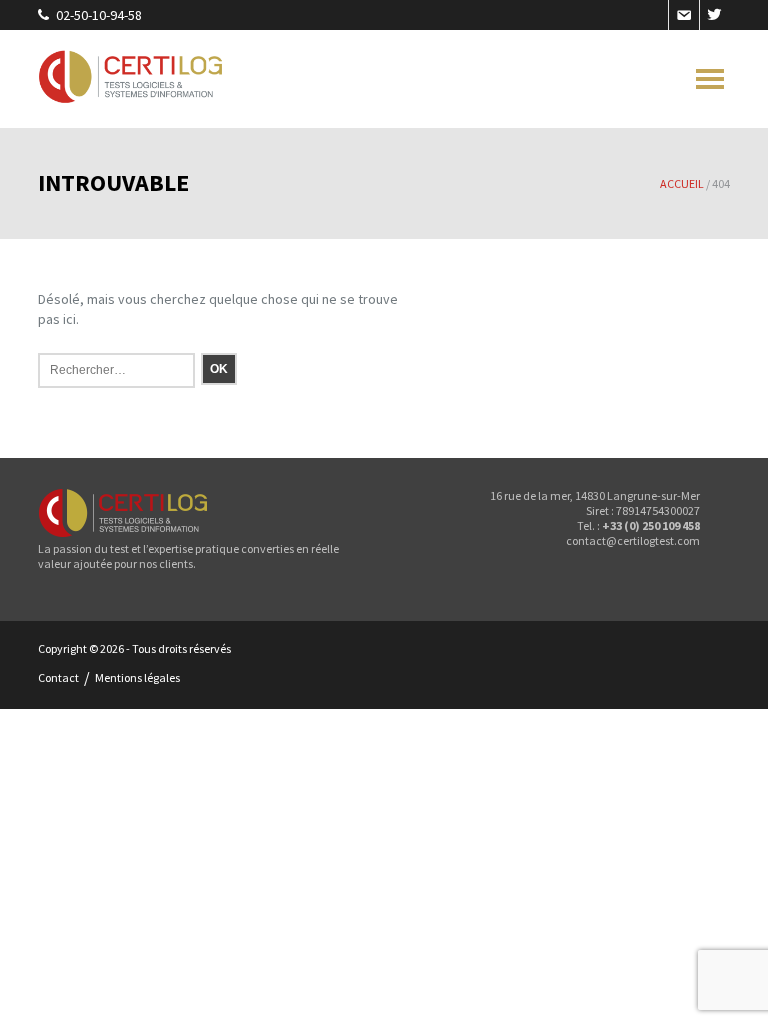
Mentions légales (137, 677)
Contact (58, 677)
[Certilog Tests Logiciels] (131, 79)
